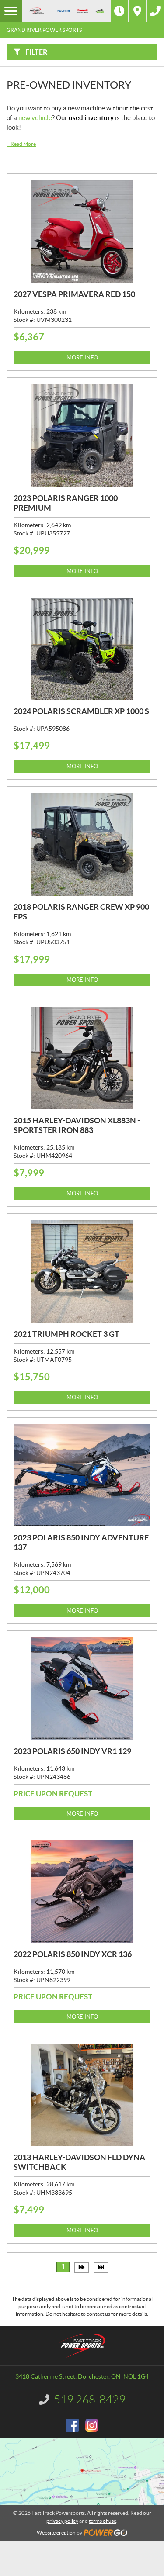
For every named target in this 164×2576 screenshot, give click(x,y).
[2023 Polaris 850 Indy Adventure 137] (82, 1476)
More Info (82, 357)
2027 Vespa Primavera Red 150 (74, 294)
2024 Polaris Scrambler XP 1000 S (81, 711)
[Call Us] (155, 11)
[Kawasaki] (83, 11)
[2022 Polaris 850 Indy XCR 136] (82, 1892)
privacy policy (62, 2521)
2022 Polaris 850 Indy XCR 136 (73, 1954)
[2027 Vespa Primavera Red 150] (82, 232)
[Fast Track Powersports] (36, 11)
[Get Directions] (137, 11)
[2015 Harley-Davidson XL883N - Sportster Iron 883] (82, 1058)
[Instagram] (92, 2425)
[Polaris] (63, 11)
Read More (21, 144)
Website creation (56, 2533)
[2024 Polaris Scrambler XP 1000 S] (82, 649)
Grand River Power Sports (44, 30)
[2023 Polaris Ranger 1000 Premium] (82, 436)
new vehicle (35, 118)
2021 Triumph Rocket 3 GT (66, 1334)
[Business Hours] (119, 11)
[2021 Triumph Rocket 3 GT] (82, 1272)
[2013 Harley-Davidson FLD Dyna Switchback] (82, 2095)
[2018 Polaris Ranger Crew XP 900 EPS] (82, 844)
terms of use (103, 2521)
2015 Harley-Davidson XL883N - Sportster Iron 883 (77, 1125)
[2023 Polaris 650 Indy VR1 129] (82, 1689)
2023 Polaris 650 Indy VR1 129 (72, 1751)
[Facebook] (72, 2425)
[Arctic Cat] (99, 11)
